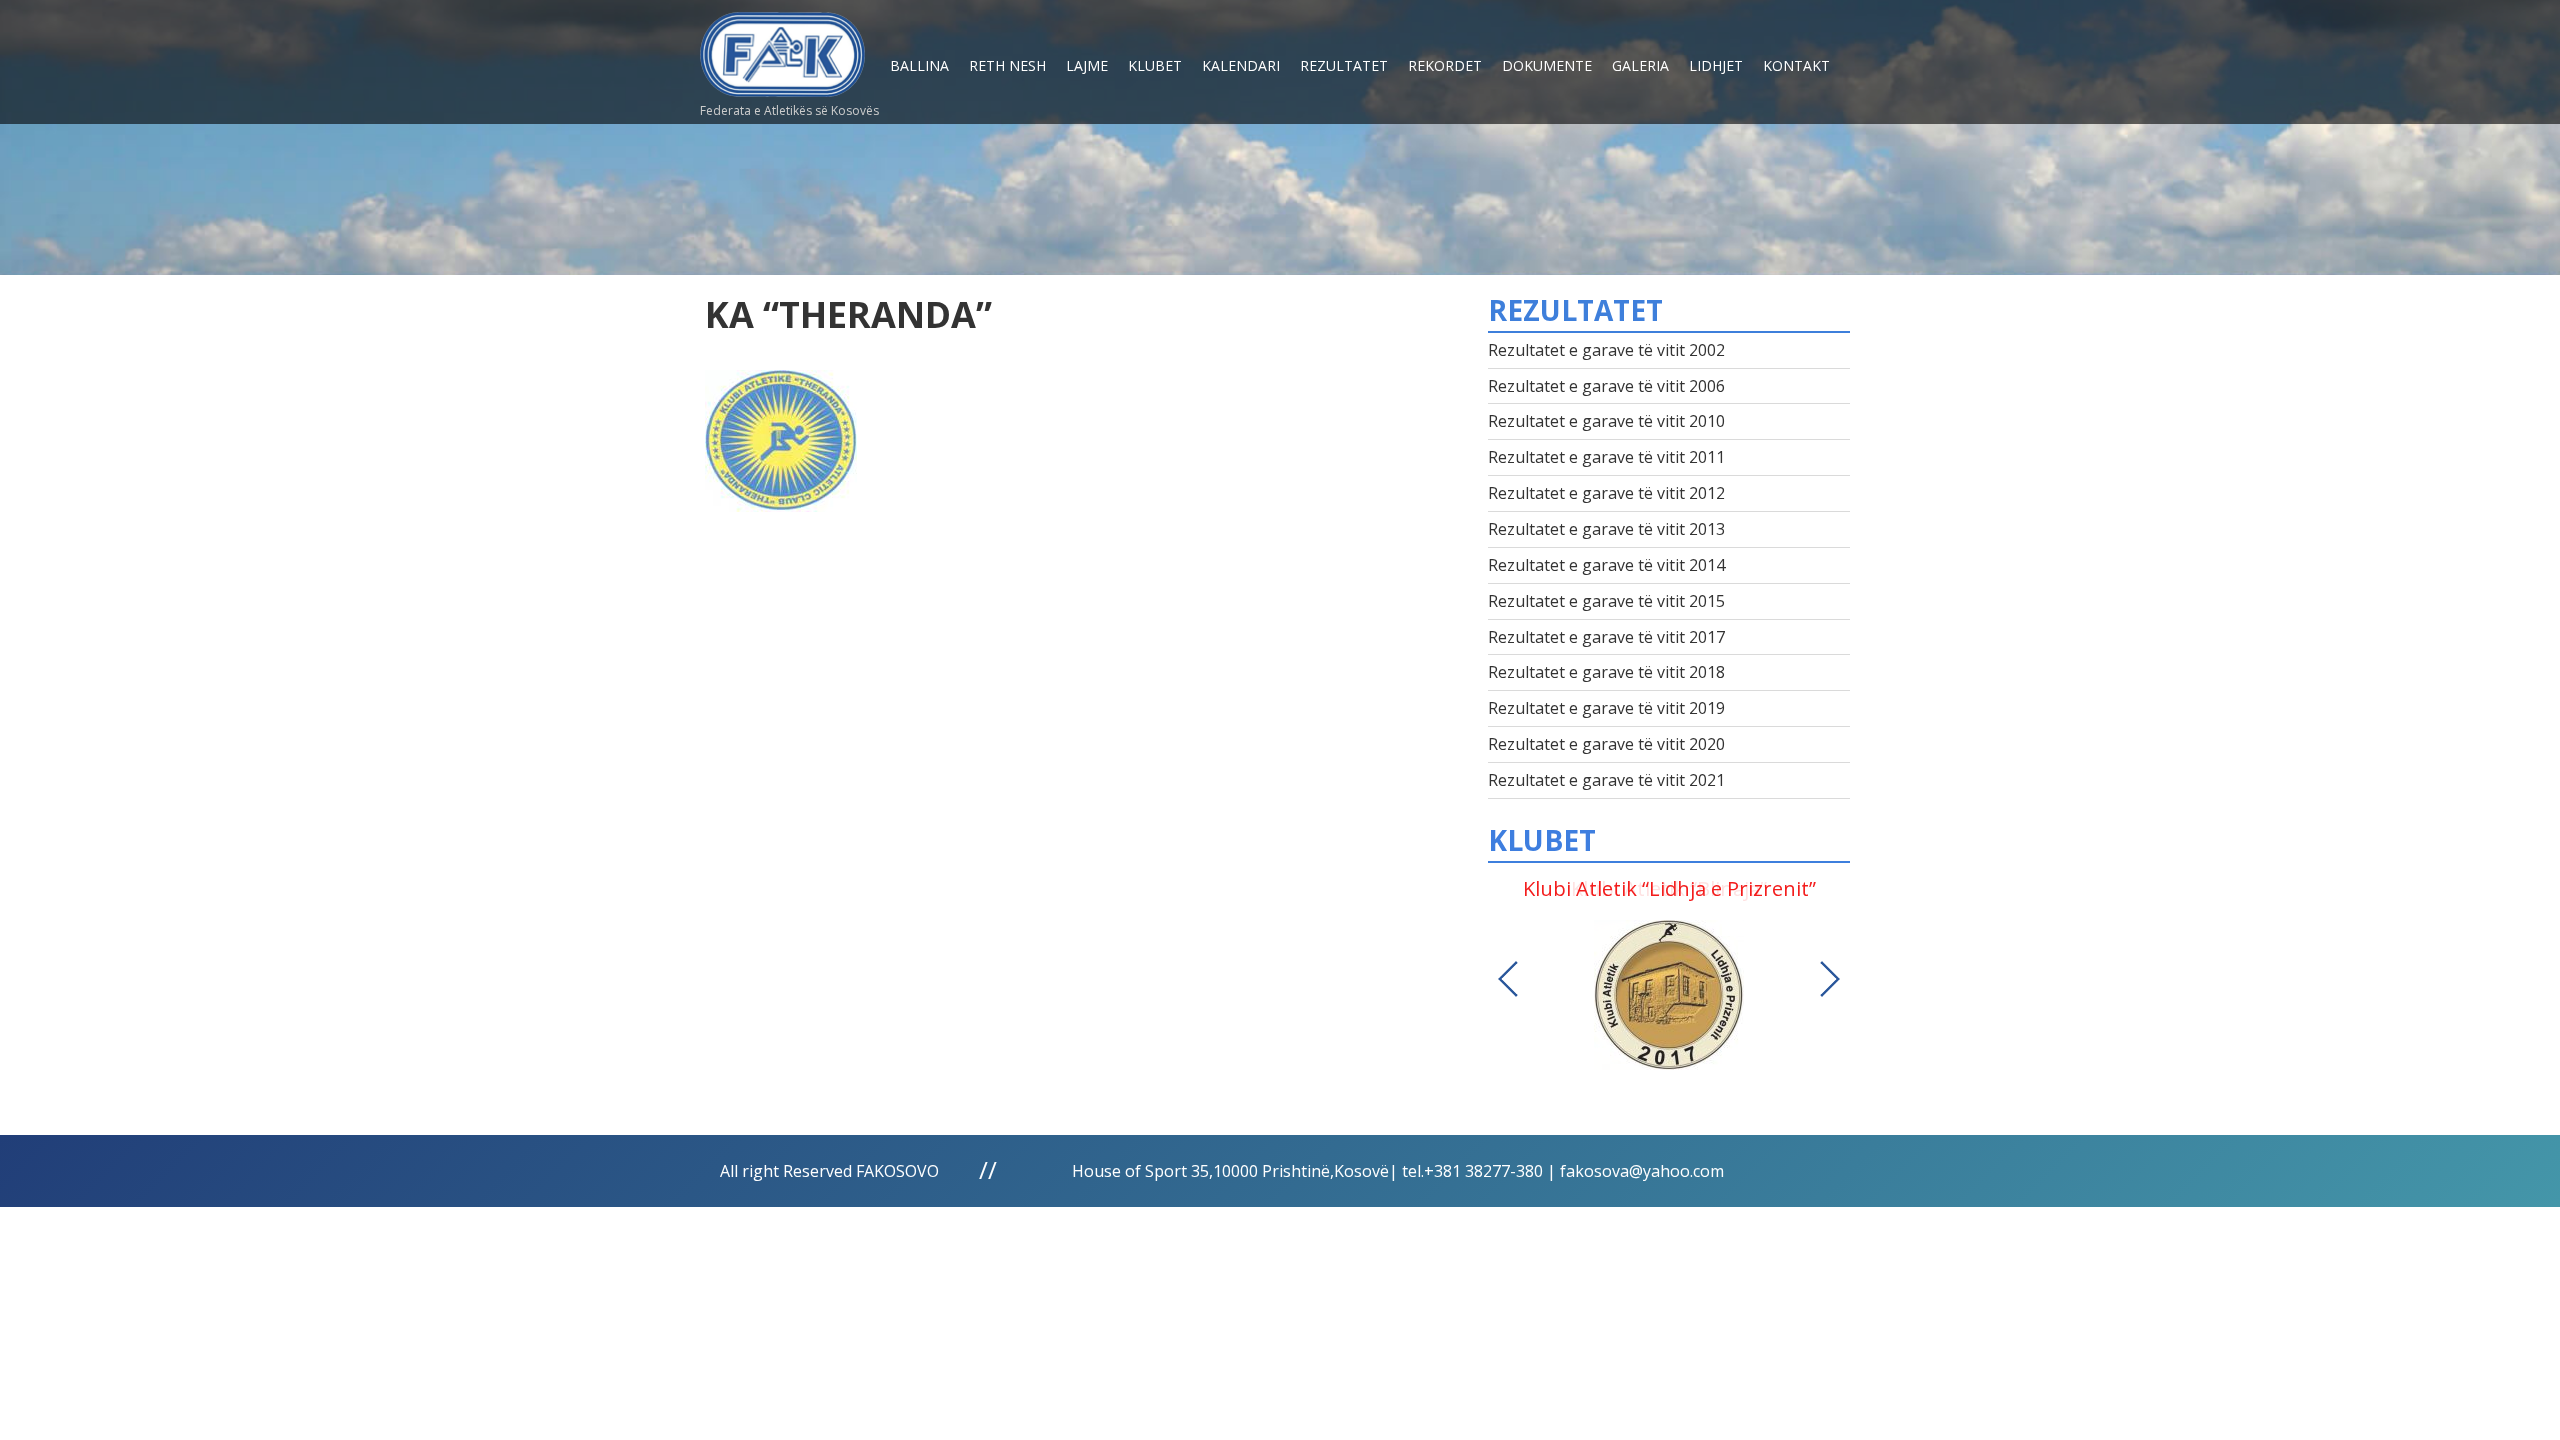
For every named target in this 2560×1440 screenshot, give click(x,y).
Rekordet (1445, 65)
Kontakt (1796, 65)
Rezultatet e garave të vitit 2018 (1606, 672)
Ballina (919, 65)
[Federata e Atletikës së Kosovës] (782, 46)
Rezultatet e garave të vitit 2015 (1606, 601)
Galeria (1640, 65)
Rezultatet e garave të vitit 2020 (1606, 744)
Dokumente (1547, 65)
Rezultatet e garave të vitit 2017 (1606, 637)
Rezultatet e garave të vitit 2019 (1606, 708)
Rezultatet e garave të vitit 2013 (1606, 529)
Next (1830, 979)
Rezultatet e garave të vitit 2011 (1606, 457)
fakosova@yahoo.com (1642, 1171)
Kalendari (1241, 65)
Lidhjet (1716, 65)
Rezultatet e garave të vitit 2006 (1606, 386)
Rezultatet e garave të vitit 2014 (1606, 565)
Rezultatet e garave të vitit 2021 (1606, 780)
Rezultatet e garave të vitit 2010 (1606, 421)
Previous (1508, 979)
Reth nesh (1007, 65)
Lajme (1087, 65)
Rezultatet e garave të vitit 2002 (1606, 350)
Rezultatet (1344, 65)
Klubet (1155, 65)
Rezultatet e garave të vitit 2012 (1606, 493)
